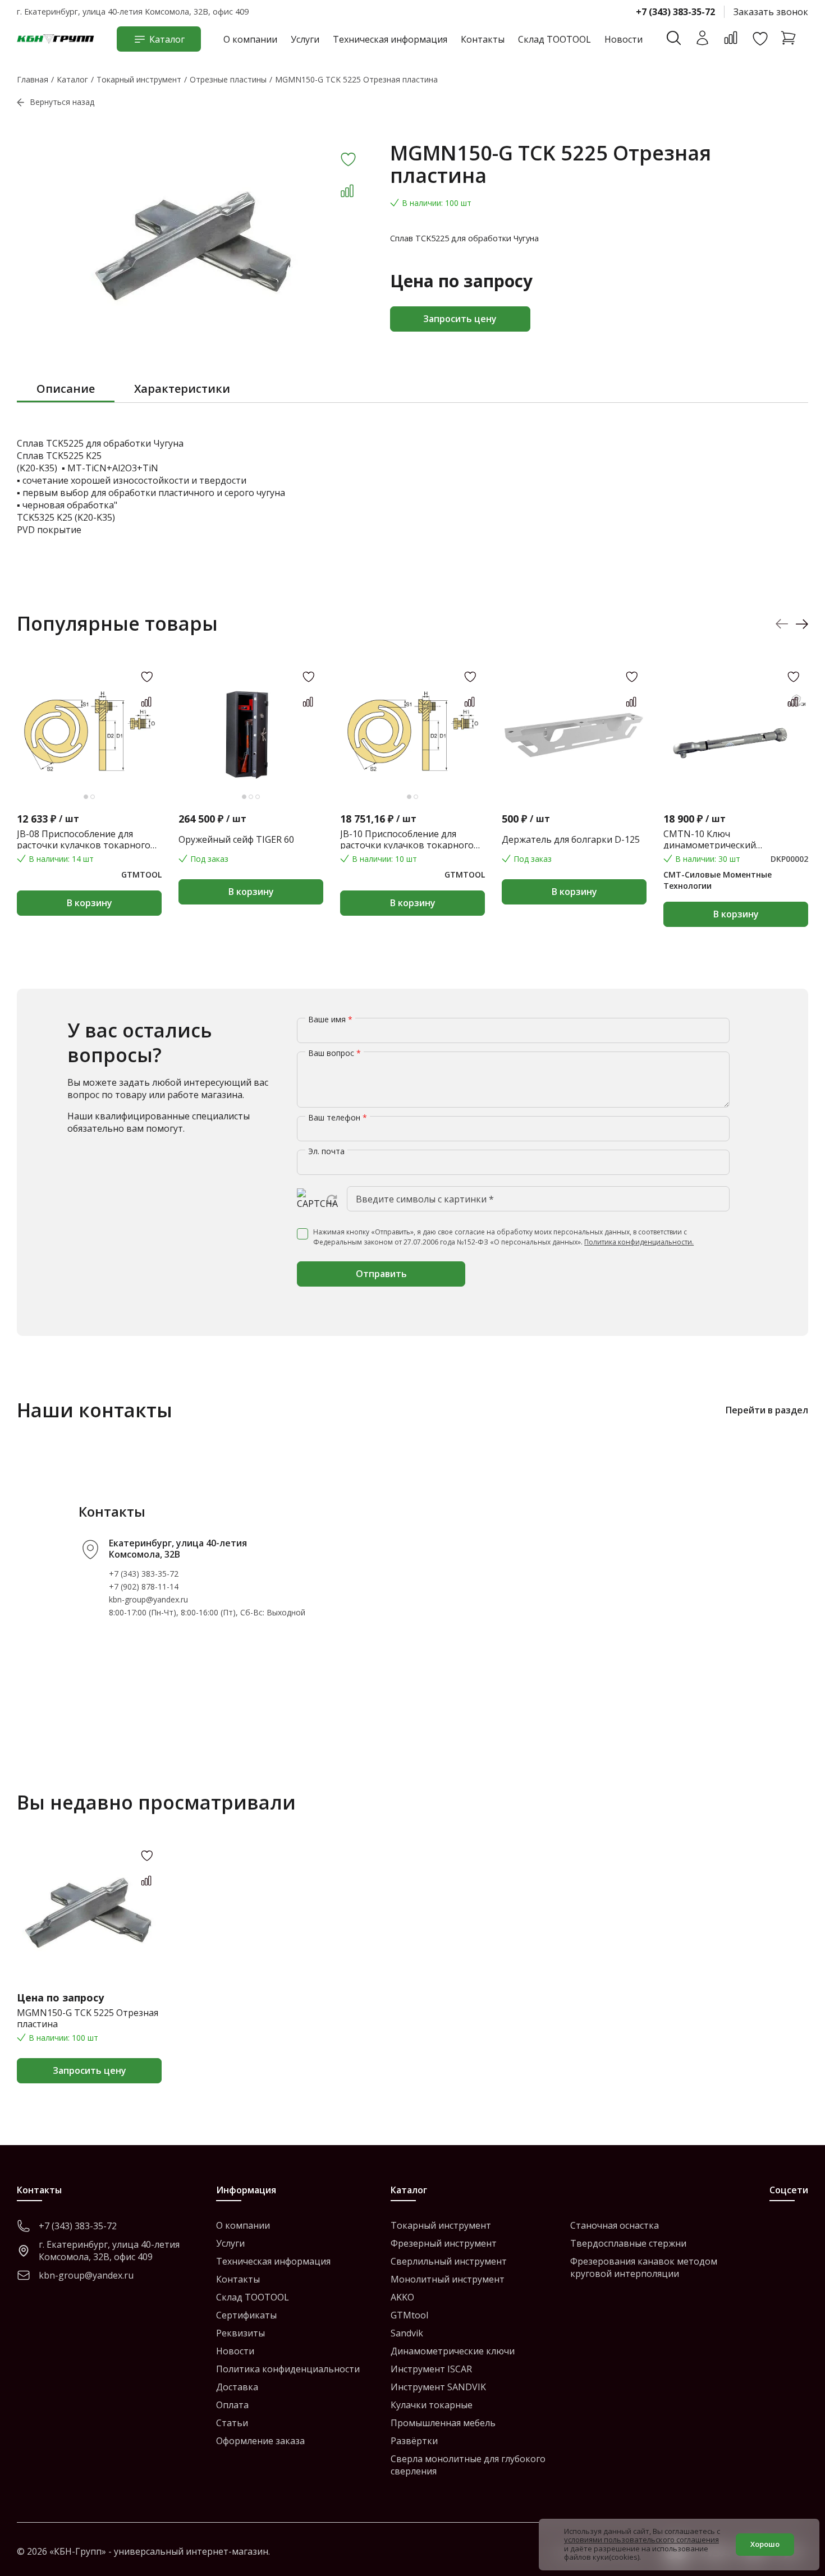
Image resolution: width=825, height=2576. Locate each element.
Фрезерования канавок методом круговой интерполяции (644, 2267)
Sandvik (407, 2333)
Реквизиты (240, 2333)
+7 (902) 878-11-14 (144, 1587)
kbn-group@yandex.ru (148, 1599)
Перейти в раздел (767, 1410)
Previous (782, 624)
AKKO (402, 2297)
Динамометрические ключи (453, 2351)
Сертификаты (246, 2315)
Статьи (232, 2423)
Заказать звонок (771, 12)
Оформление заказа (260, 2441)
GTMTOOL (141, 874)
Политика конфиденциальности (288, 2369)
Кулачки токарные (432, 2405)
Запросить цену (460, 319)
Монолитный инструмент (448, 2279)
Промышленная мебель (443, 2423)
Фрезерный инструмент (444, 2243)
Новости (624, 39)
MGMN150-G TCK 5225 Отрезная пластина (88, 2018)
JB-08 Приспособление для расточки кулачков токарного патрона (84, 839)
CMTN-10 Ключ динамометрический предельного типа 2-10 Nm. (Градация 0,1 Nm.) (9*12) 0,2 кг (731, 839)
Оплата (232, 2405)
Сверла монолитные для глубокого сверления (468, 2465)
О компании (250, 39)
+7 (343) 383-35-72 (675, 12)
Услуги (305, 39)
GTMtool (409, 2315)
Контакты (483, 39)
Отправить (381, 1274)
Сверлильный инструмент (449, 2261)
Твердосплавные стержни (628, 2243)
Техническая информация (390, 39)
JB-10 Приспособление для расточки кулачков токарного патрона (407, 839)
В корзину (90, 903)
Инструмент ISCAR (431, 2369)
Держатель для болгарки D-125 (571, 839)
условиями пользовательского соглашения (641, 2540)
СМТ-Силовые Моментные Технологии (718, 880)
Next (802, 624)
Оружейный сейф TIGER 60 (236, 839)
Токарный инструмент (441, 2225)
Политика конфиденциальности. (639, 1242)
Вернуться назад (62, 102)
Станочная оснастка (615, 2225)
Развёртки (414, 2441)
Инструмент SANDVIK (438, 2387)
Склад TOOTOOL (554, 39)
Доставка (237, 2387)
